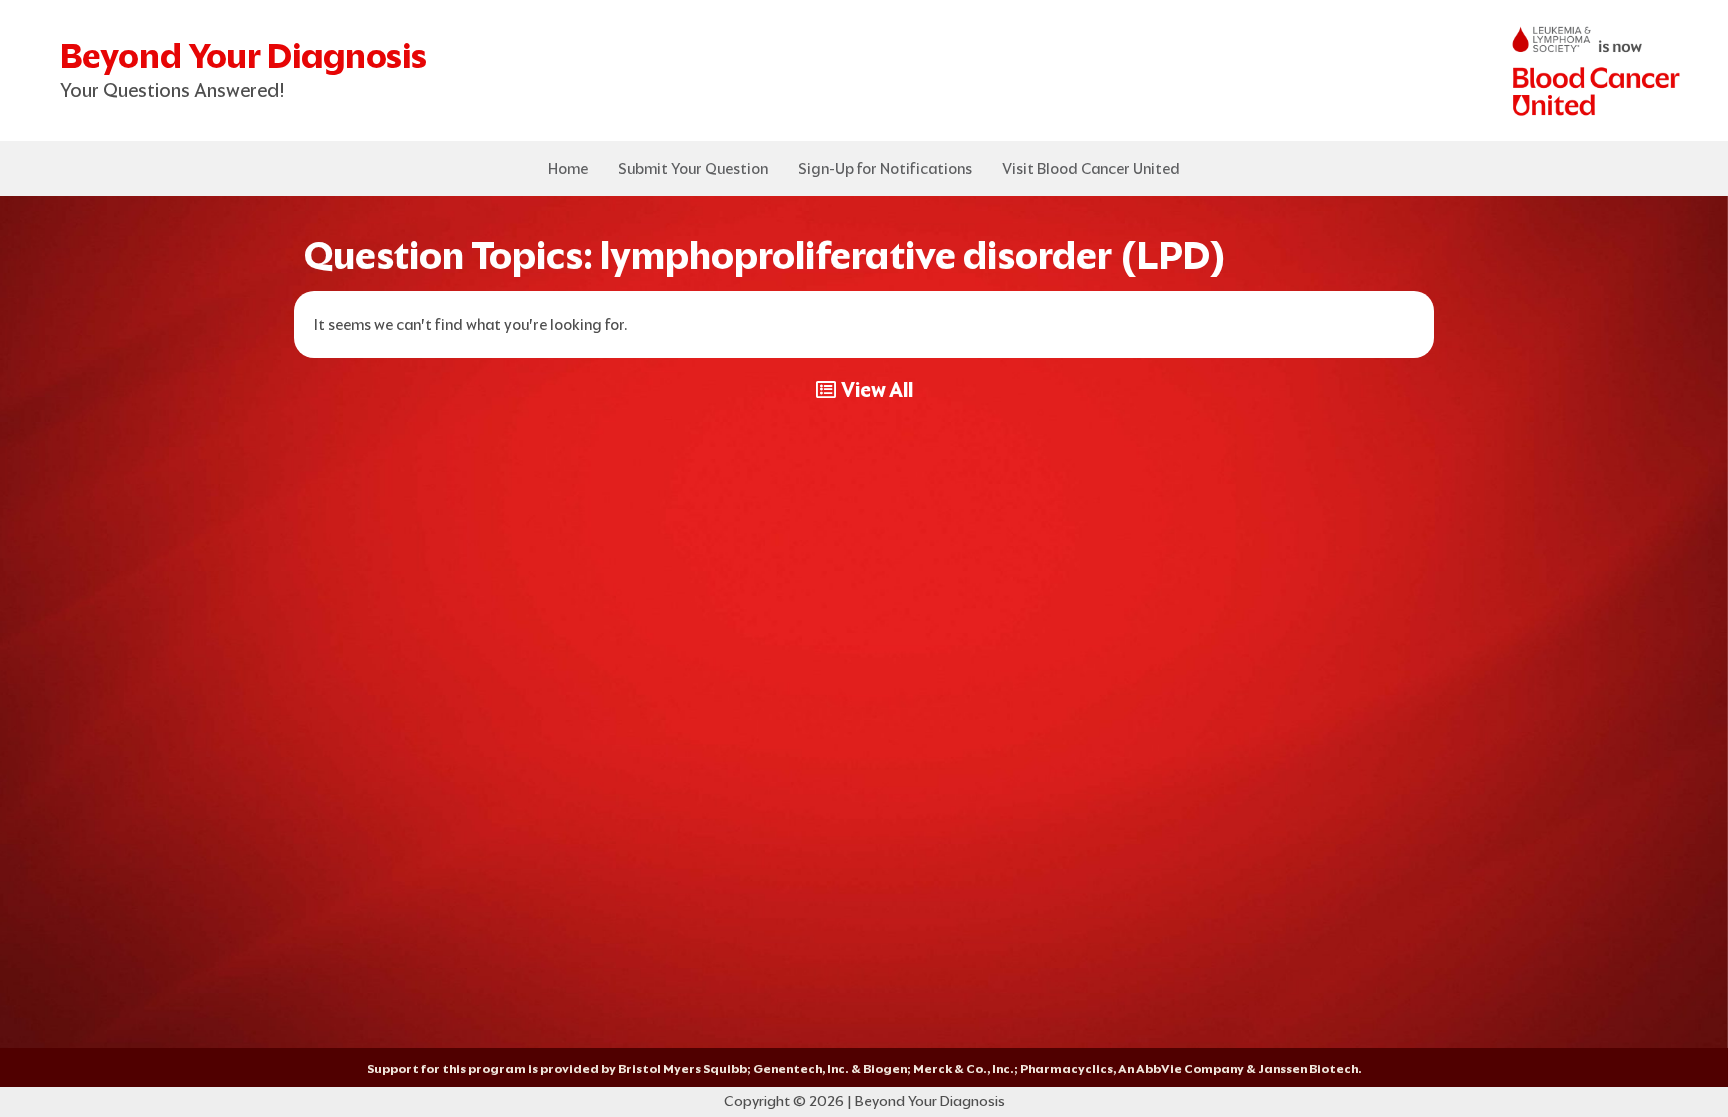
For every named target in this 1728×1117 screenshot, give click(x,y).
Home (568, 168)
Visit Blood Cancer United (1091, 168)
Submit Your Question (693, 168)
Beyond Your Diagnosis (243, 55)
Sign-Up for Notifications (885, 168)
